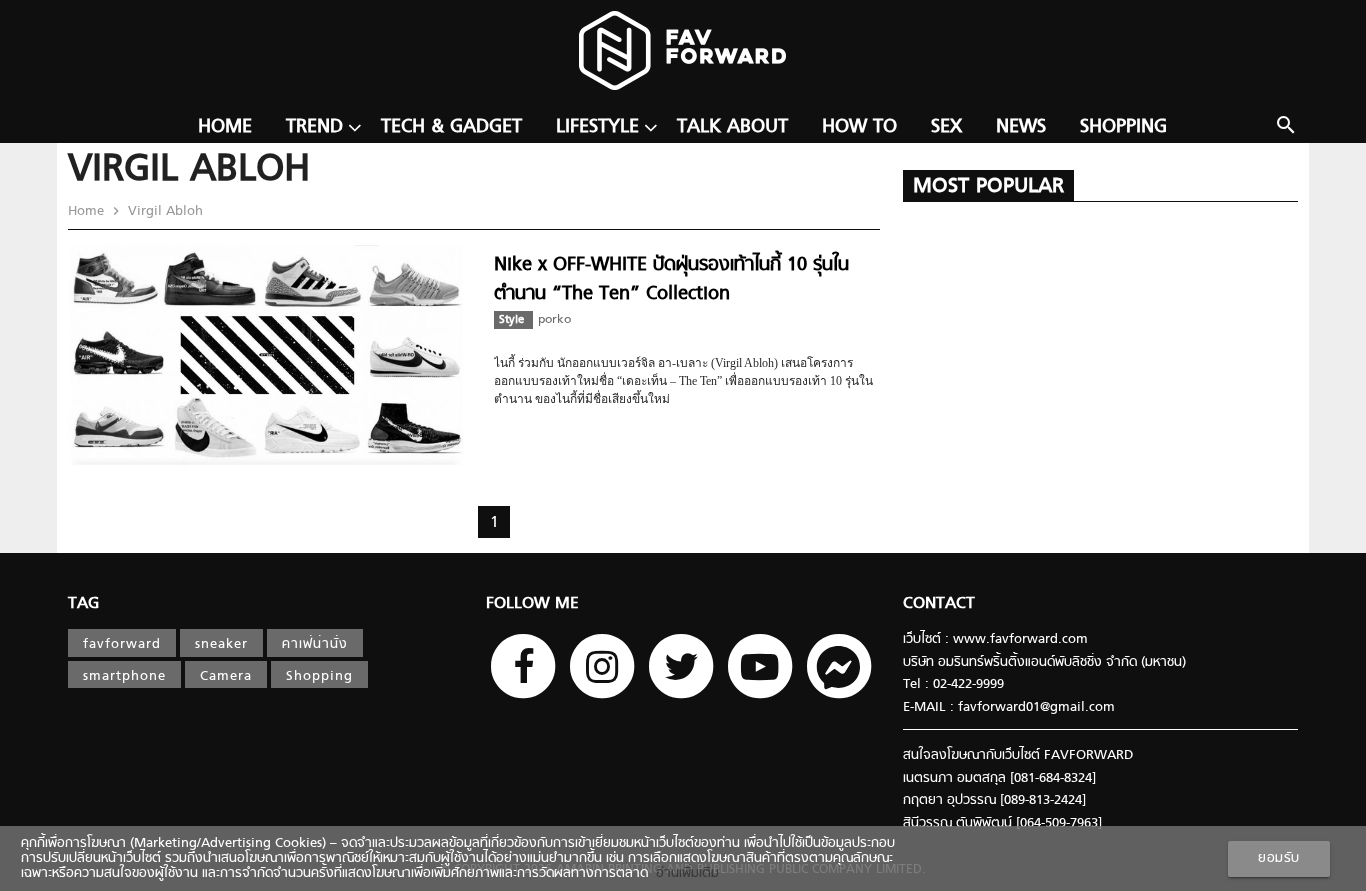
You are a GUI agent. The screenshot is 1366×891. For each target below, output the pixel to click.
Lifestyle (597, 127)
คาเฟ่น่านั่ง (315, 644)
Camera (226, 676)
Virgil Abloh (163, 211)
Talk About (732, 127)
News (1021, 127)
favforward (122, 644)
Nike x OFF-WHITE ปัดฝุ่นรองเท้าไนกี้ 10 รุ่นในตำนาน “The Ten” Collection (671, 279)
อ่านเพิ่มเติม (683, 873)
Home (225, 127)
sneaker (221, 644)
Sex (946, 127)
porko (554, 320)
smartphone (124, 676)
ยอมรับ (1279, 858)
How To (859, 127)
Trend (314, 127)
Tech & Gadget (451, 127)
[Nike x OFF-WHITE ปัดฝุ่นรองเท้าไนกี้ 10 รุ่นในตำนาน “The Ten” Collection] (271, 466)
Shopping (1123, 127)
